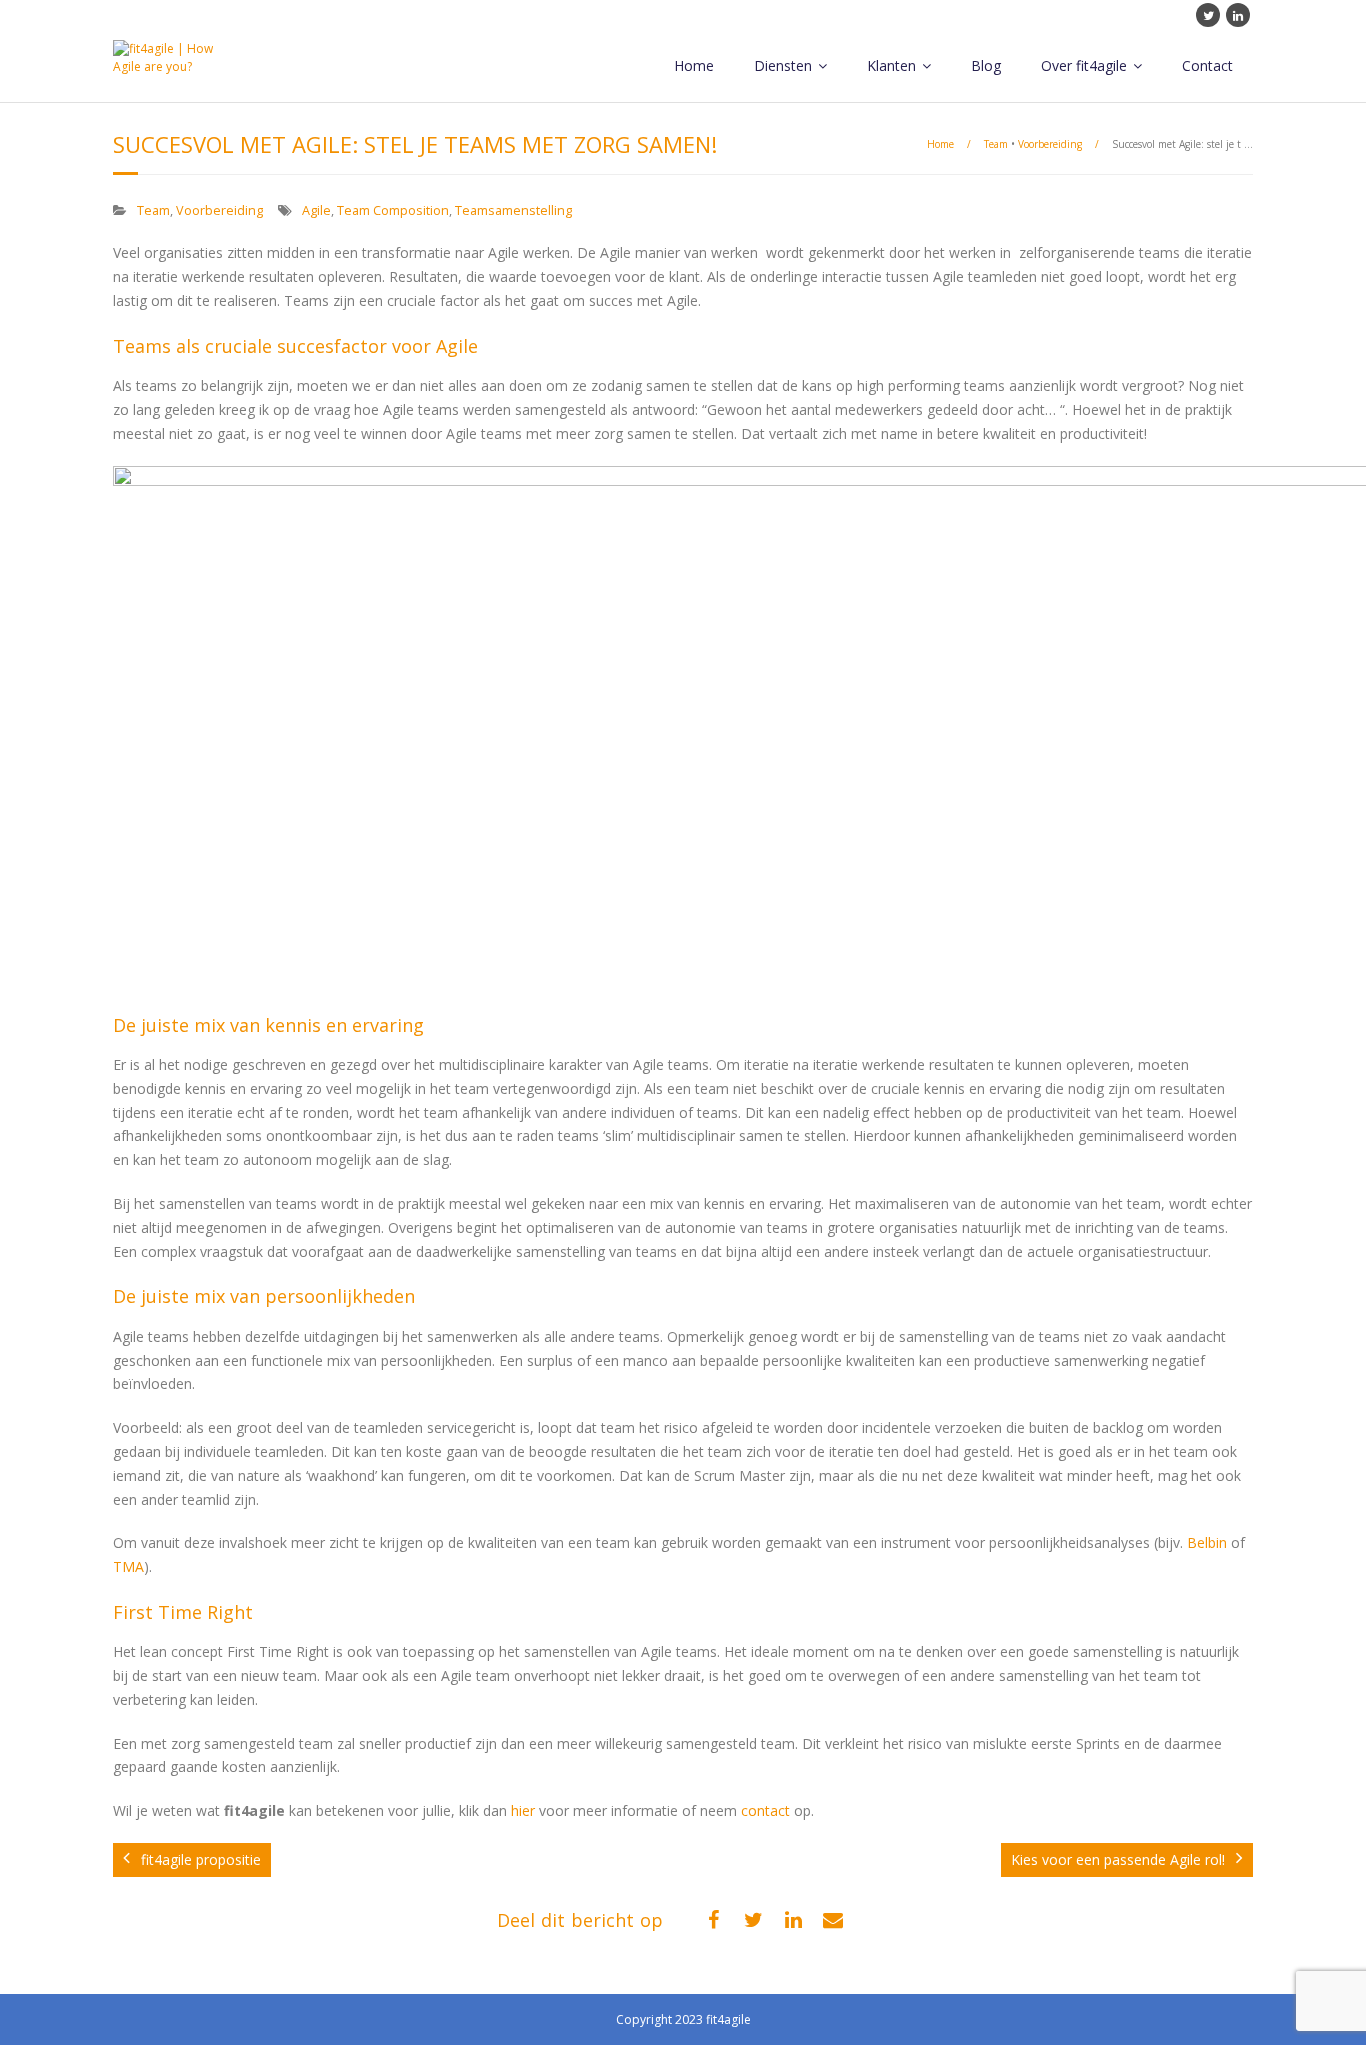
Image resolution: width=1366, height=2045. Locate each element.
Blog (986, 65)
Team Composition (393, 210)
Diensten (783, 65)
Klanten (891, 65)
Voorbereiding (1050, 144)
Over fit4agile (1084, 65)
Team (996, 144)
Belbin (1207, 1542)
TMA (128, 1566)
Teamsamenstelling (513, 210)
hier (523, 1810)
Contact (1207, 65)
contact (765, 1810)
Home (694, 65)
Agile (316, 210)
